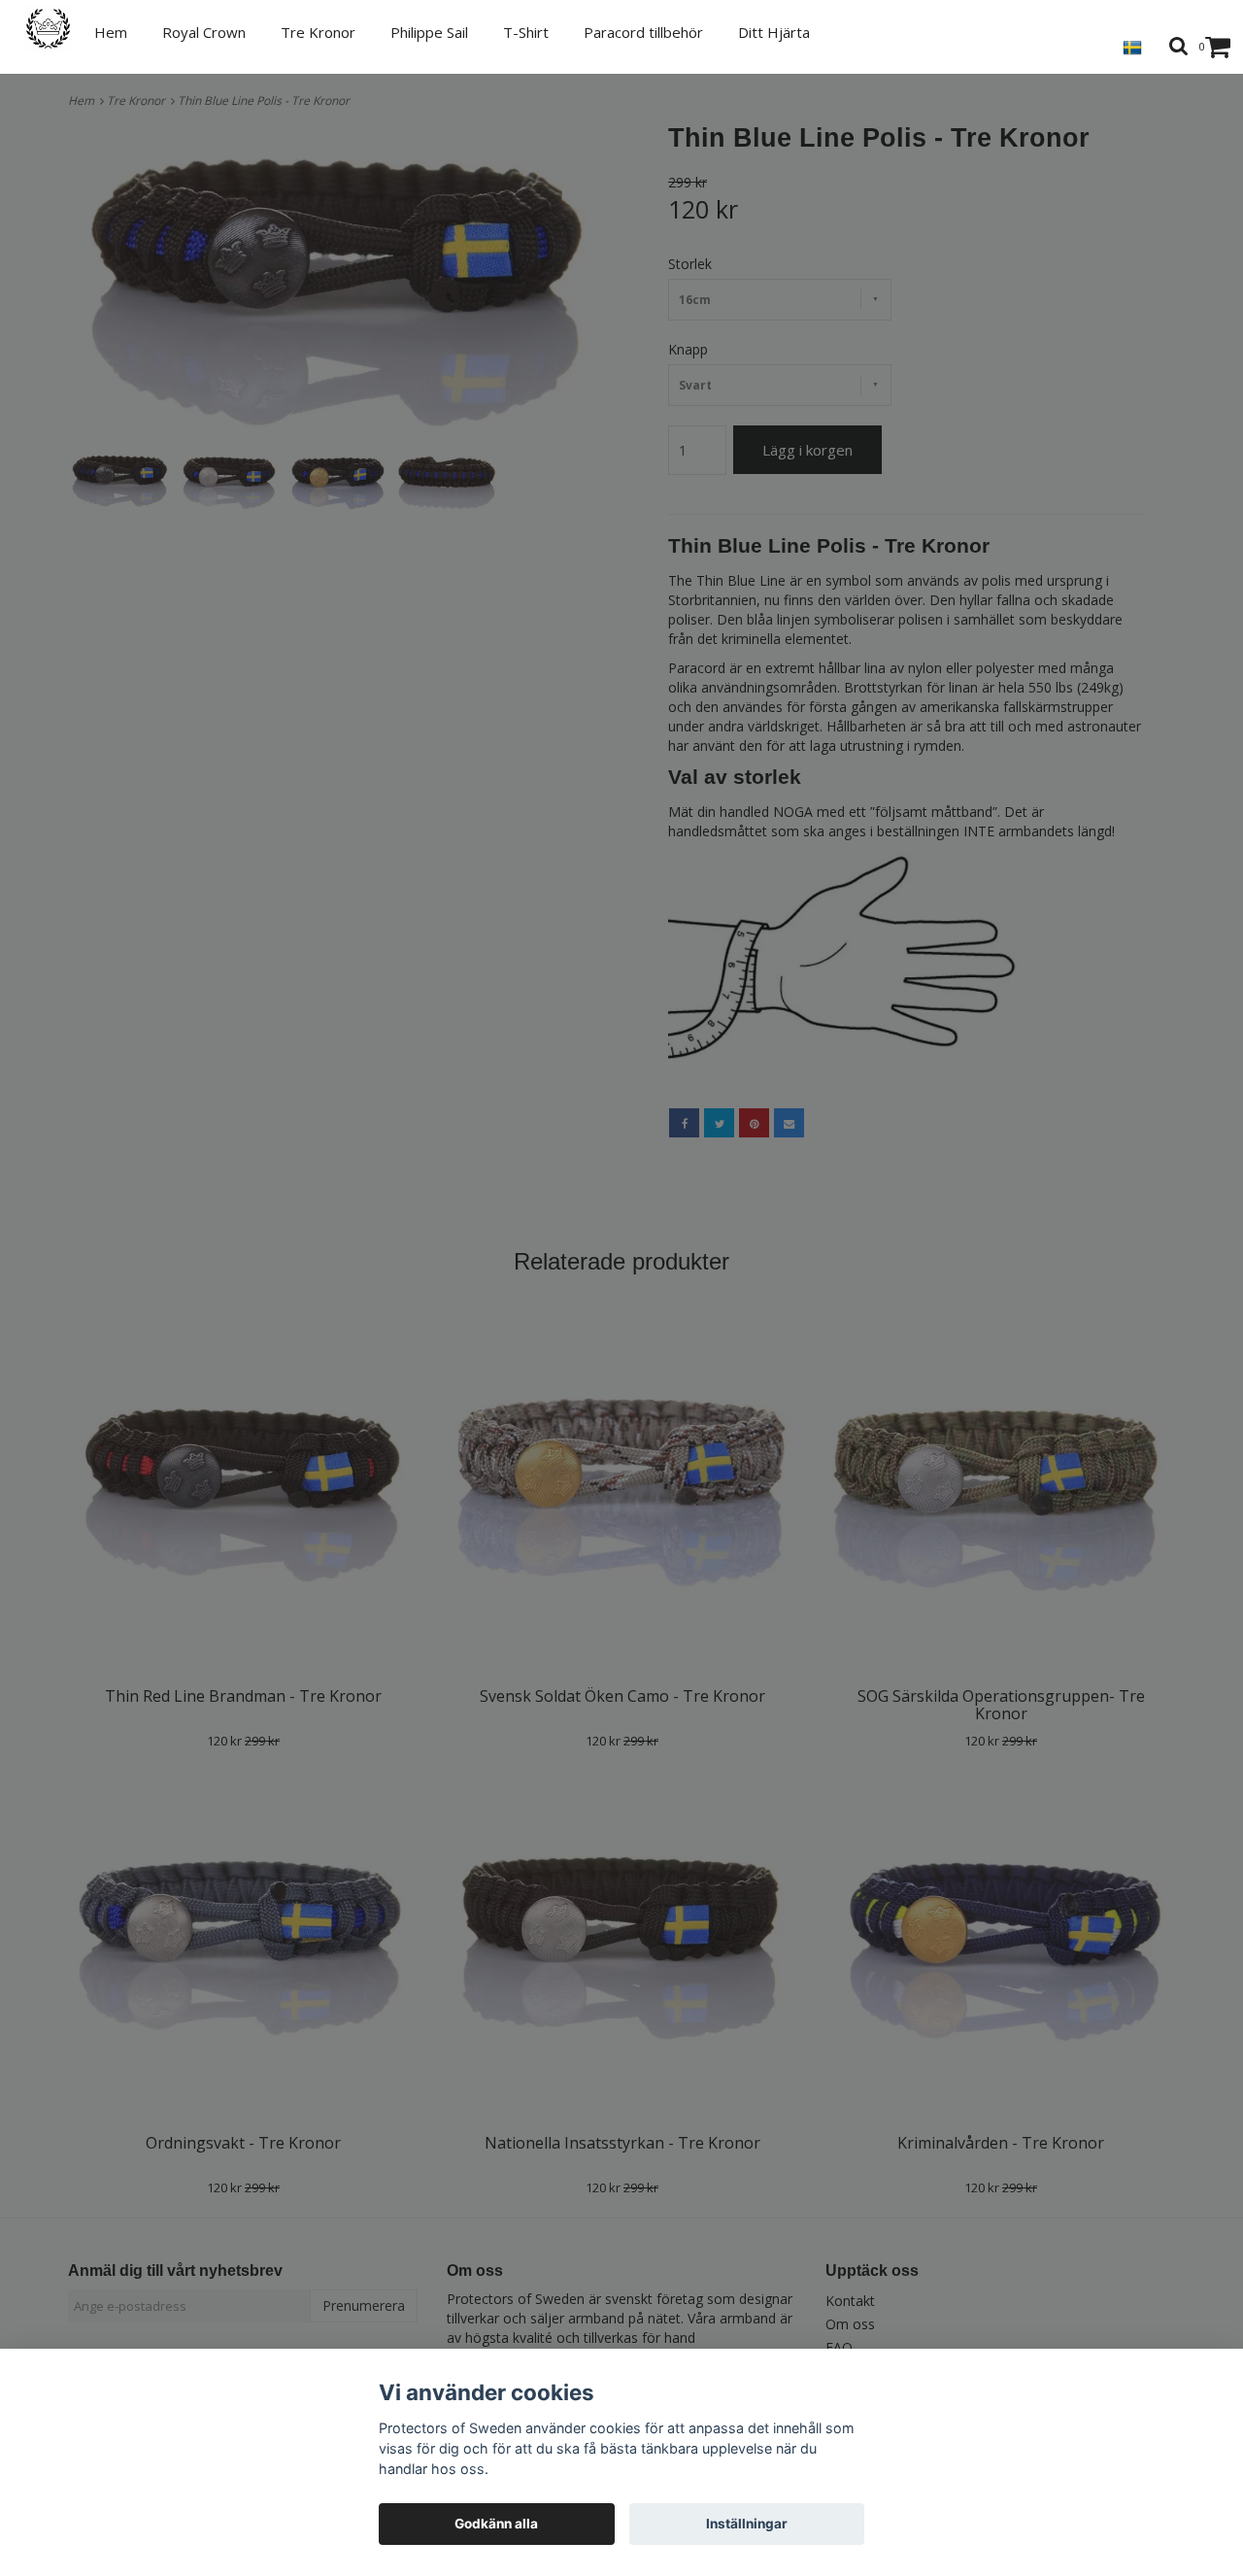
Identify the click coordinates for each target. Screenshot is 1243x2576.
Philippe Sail (429, 32)
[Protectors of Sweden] (59, 29)
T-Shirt (526, 32)
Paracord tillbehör (643, 32)
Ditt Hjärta (774, 32)
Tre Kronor (318, 32)
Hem (111, 32)
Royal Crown (204, 32)
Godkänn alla (496, 2524)
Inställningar (747, 2524)
